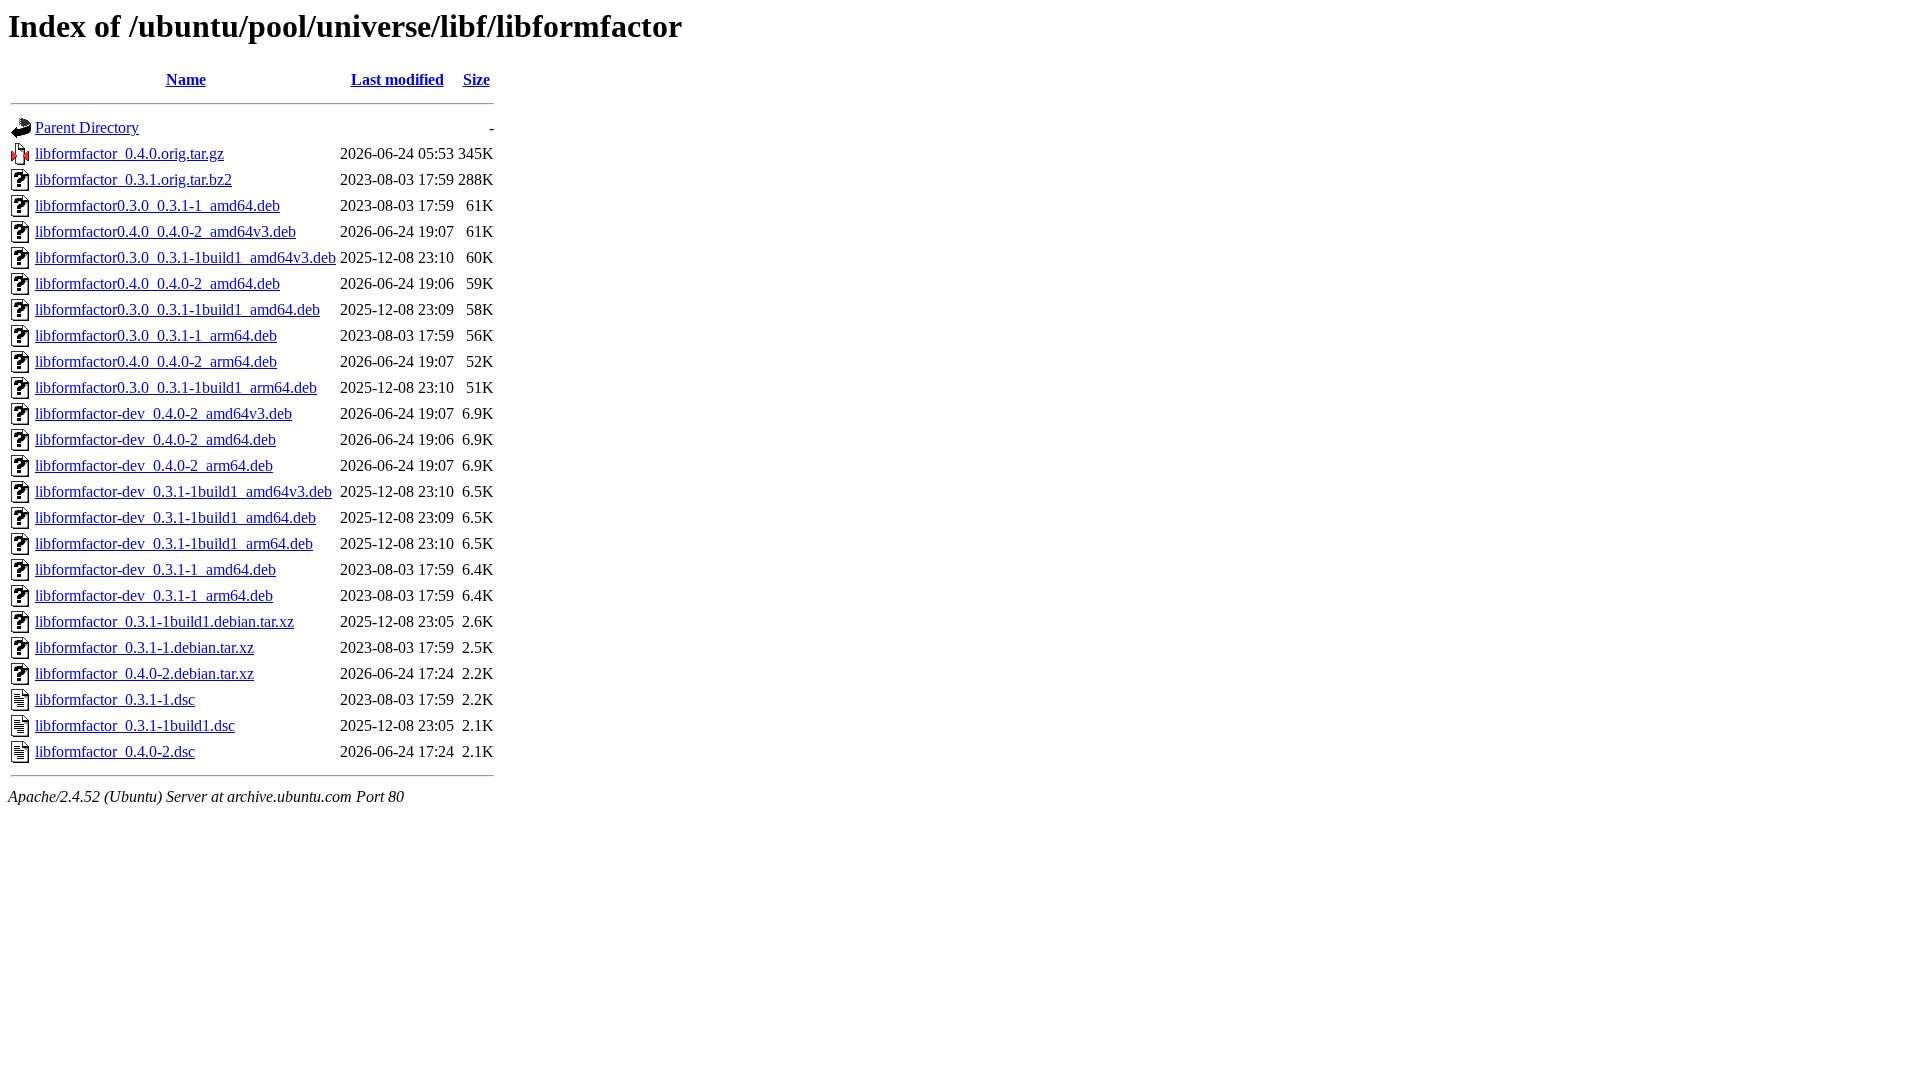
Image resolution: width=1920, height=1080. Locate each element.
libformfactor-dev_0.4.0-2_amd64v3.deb (163, 413)
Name (186, 79)
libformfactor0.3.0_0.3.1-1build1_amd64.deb (177, 309)
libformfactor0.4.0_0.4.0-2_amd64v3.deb (165, 231)
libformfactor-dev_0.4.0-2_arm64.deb (154, 465)
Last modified (397, 79)
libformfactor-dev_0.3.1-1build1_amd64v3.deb (183, 491)
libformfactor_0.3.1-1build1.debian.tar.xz (164, 621)
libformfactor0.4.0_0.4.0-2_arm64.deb (156, 361)
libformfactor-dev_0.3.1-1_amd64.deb (155, 569)
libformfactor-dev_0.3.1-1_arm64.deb (154, 595)
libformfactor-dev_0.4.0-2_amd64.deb (155, 439)
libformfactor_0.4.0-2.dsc (115, 751)
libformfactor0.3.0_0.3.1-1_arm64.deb (156, 335)
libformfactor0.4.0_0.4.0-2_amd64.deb (157, 283)
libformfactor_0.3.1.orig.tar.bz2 (133, 179)
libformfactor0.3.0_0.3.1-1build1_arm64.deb (176, 387)
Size (476, 79)
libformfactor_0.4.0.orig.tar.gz (129, 153)
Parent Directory (87, 127)
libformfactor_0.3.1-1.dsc (115, 699)
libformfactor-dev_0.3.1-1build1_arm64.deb (174, 543)
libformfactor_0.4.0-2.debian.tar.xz (144, 673)
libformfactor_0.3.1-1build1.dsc (135, 725)
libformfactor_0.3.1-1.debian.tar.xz (144, 647)
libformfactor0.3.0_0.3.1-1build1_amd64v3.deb (185, 257)
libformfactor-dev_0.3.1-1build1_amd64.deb (175, 517)
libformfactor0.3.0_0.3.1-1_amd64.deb (157, 205)
